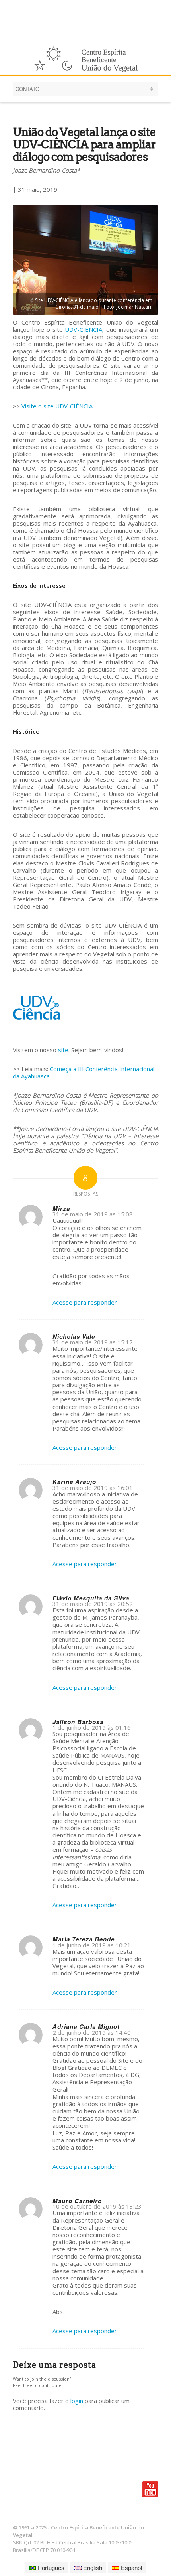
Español (131, 2568)
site (63, 1050)
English (92, 2568)
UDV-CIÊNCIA (84, 329)
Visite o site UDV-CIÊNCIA (57, 406)
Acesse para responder (85, 1302)
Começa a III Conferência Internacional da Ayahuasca (84, 1072)
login (77, 2401)
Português (50, 2568)
